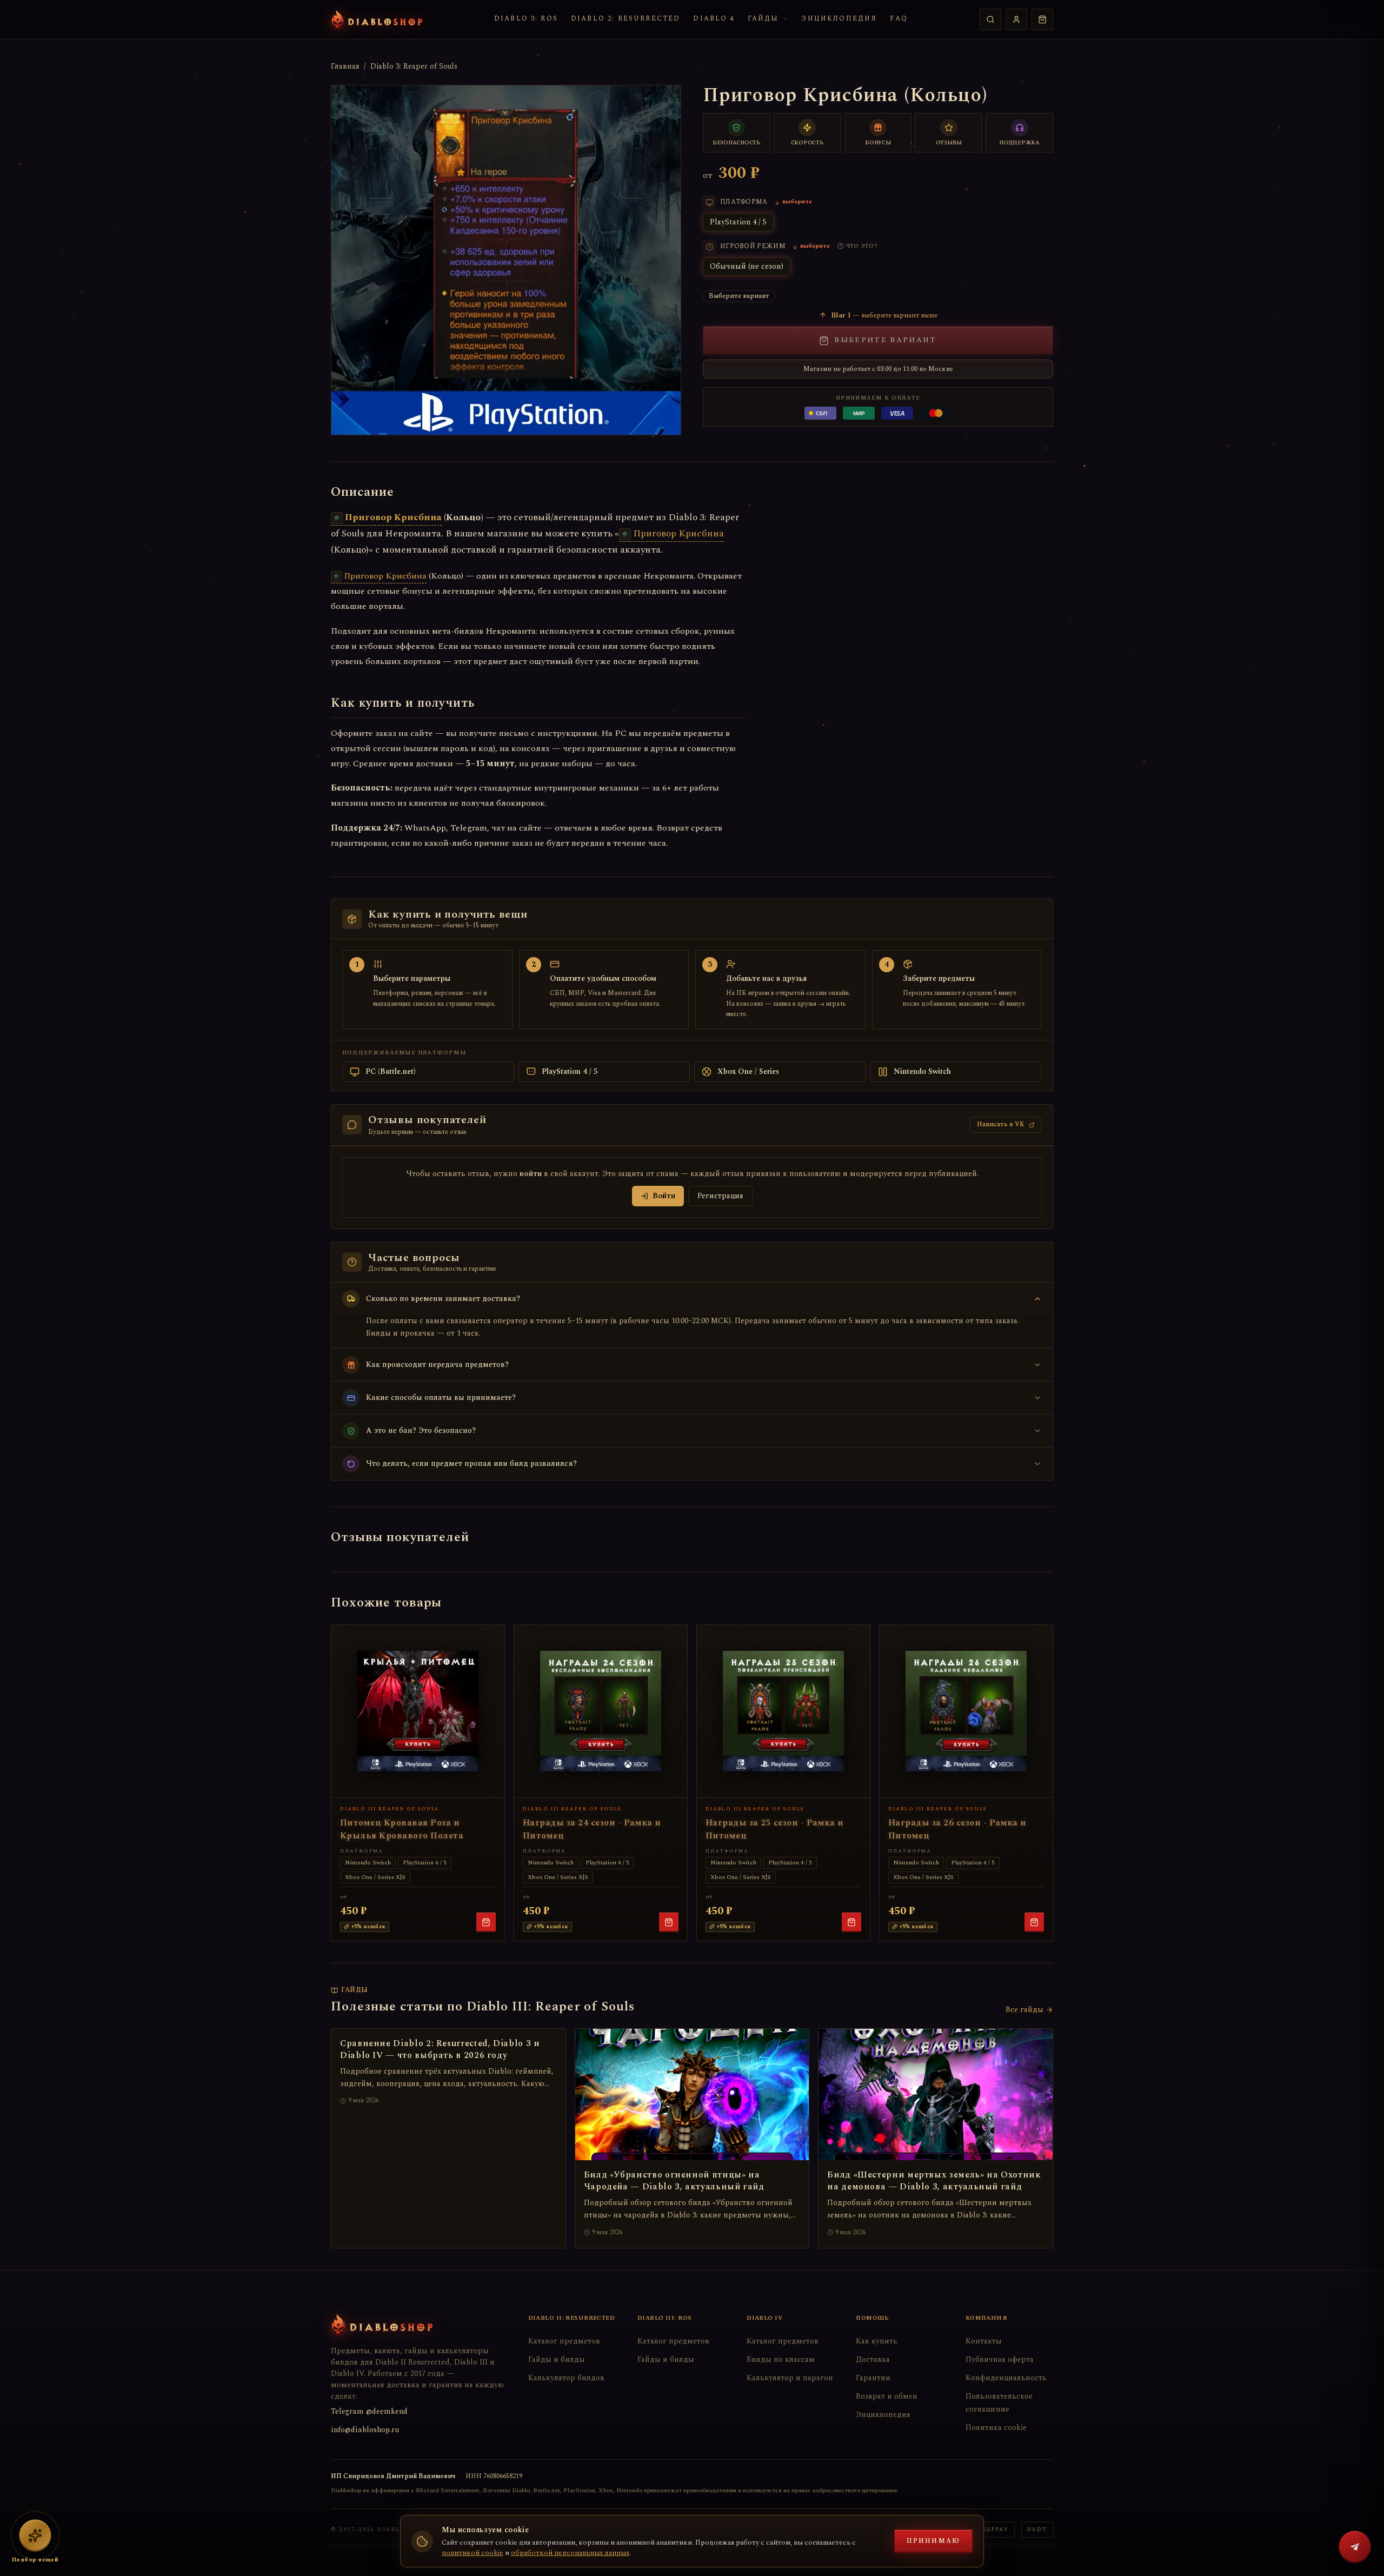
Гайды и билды (557, 2359)
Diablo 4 (714, 19)
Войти (664, 1196)
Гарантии (873, 2378)
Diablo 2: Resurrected (626, 19)
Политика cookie (996, 2428)
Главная (345, 67)
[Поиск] (990, 19)
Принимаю (933, 2541)
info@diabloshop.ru (365, 2430)
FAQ (899, 19)
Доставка (873, 2359)
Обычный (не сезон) (747, 266)
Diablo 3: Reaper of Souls (414, 67)
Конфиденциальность (1006, 2378)
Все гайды (1024, 2010)
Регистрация (720, 1196)
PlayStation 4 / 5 (738, 222)
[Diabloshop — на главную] (377, 19)
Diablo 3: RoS (526, 19)
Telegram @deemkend (369, 2411)
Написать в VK (1001, 1124)
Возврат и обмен (887, 2396)
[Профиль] (1016, 19)
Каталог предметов (564, 2341)
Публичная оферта (1000, 2359)
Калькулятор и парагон (790, 2378)
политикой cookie (473, 2553)
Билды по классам (781, 2359)
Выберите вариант (885, 340)
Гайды (763, 19)
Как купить (877, 2341)
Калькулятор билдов (566, 2378)
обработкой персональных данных (570, 2553)
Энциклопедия (839, 19)
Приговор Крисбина (393, 517)
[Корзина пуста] (1042, 19)
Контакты (984, 2341)
